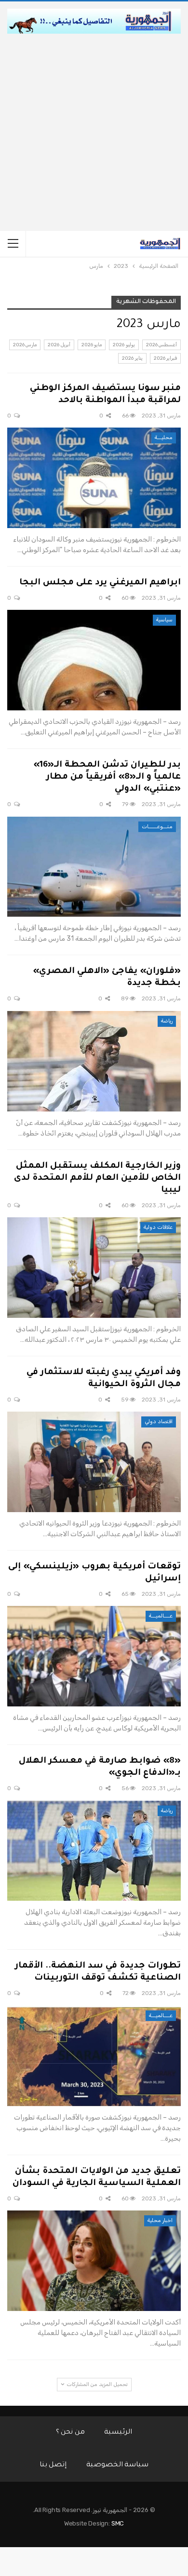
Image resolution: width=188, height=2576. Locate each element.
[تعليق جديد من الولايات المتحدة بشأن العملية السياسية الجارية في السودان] (94, 2261)
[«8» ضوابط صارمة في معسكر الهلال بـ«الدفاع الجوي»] (94, 1851)
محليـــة (164, 437)
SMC (118, 2523)
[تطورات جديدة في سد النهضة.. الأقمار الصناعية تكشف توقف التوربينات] (94, 2056)
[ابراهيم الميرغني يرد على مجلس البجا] (94, 660)
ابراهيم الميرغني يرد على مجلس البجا (100, 583)
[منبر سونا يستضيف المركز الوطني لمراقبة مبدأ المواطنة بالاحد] (94, 478)
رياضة (167, 1021)
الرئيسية (118, 2433)
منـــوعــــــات (157, 827)
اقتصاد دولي (159, 1421)
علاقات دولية (158, 1227)
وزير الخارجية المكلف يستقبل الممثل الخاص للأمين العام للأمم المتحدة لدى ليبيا (97, 1178)
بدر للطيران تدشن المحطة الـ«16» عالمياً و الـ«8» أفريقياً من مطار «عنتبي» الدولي (107, 777)
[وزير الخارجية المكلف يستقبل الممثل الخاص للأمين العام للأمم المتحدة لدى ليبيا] (94, 1268)
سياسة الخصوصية (118, 2465)
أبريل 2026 (59, 345)
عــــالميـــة (161, 1616)
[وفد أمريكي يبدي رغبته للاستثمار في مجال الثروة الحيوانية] (94, 1462)
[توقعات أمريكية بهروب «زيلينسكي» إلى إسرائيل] (94, 1656)
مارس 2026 (25, 345)
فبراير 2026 (165, 358)
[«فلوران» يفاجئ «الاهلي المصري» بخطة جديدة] (94, 1061)
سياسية (164, 620)
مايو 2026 (92, 345)
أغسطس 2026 (161, 345)
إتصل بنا (53, 2465)
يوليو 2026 (124, 345)
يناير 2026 (132, 358)
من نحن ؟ (71, 2433)
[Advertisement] (94, 132)
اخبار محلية (160, 2220)
